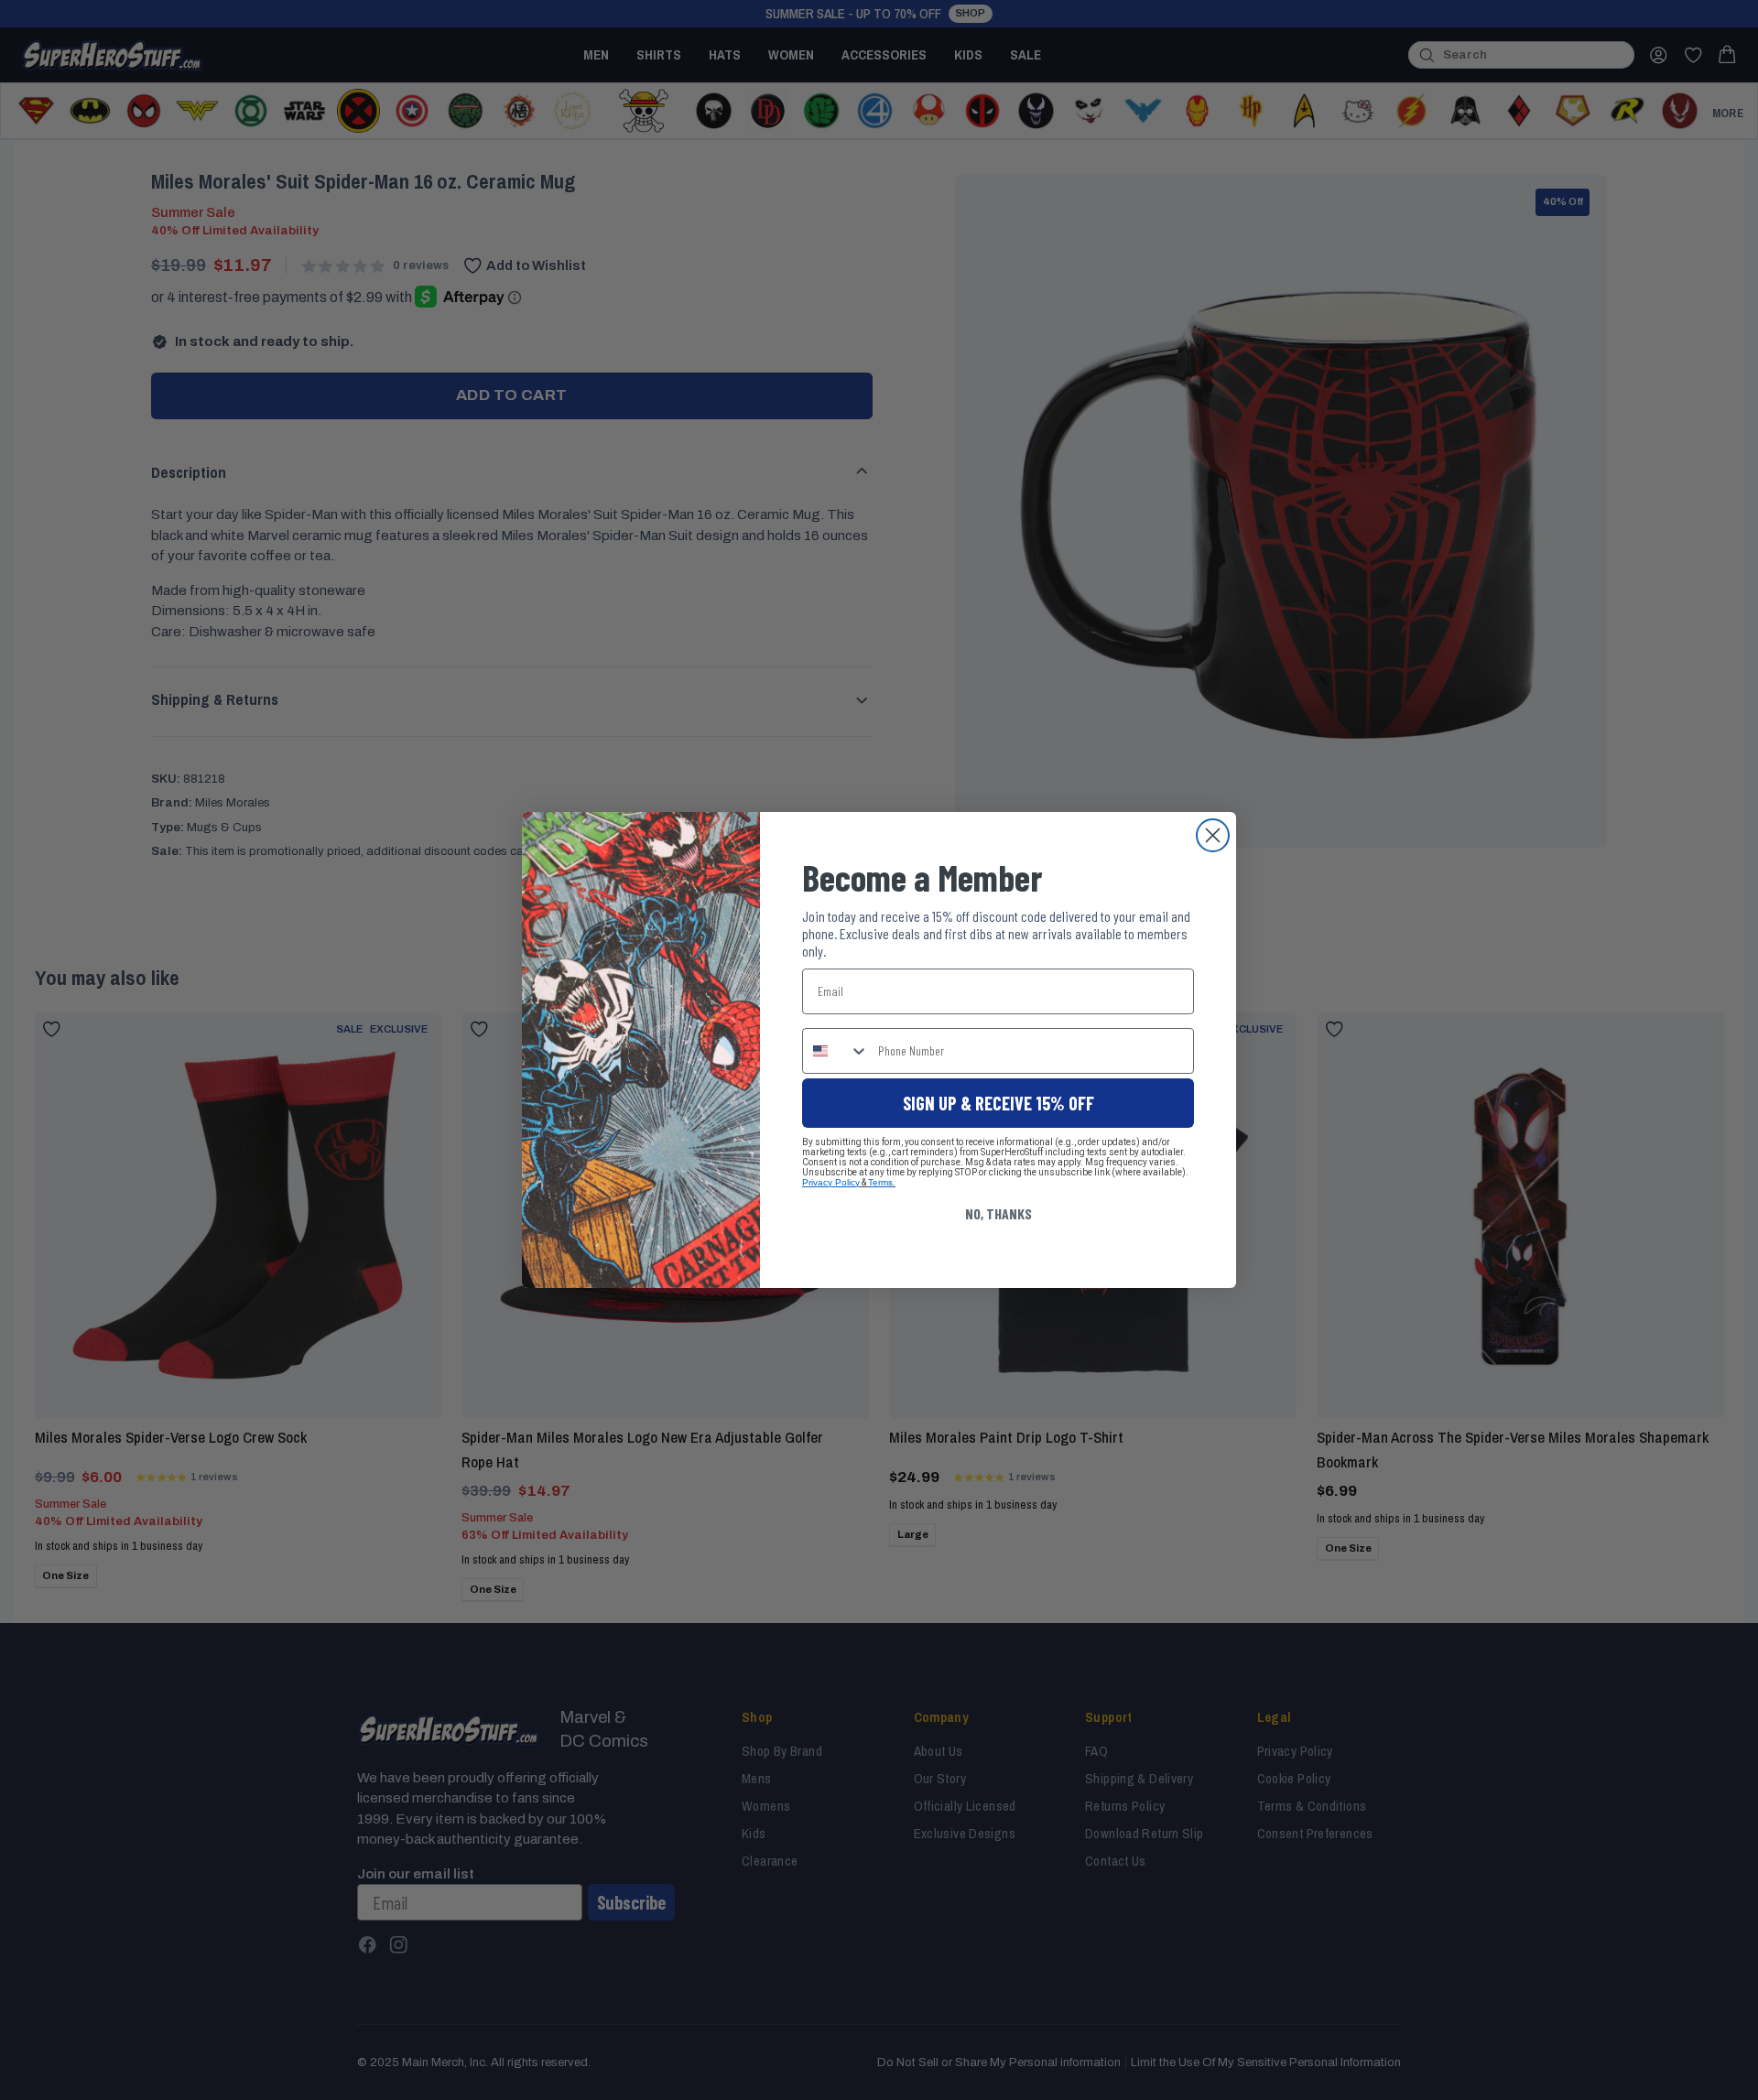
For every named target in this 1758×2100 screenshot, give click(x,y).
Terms (880, 1182)
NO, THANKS (998, 1213)
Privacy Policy (831, 1182)
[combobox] (836, 1051)
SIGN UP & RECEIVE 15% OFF (998, 1103)
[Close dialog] (1213, 835)
